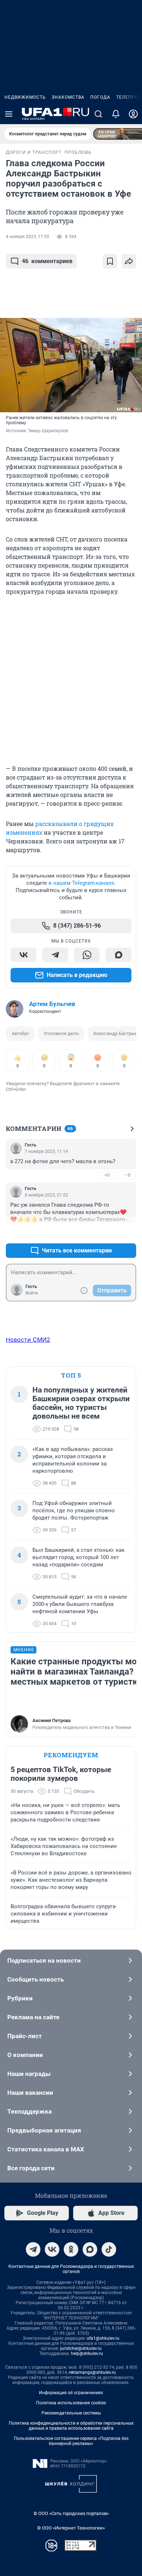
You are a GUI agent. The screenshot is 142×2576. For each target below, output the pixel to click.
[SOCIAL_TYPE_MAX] (119, 955)
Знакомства (68, 97)
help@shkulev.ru (87, 2354)
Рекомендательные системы (71, 2413)
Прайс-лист (25, 2036)
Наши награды (29, 2074)
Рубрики (20, 1998)
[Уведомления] (116, 114)
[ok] (71, 2249)
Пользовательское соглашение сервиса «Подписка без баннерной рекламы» (71, 2441)
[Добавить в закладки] (110, 261)
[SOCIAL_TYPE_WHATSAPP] (87, 955)
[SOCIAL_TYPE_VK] (23, 955)
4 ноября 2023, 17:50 (27, 237)
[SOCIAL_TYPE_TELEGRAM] (55, 955)
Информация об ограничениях (71, 2393)
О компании (25, 2055)
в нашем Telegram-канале (81, 883)
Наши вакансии (30, 2093)
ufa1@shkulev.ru (103, 2338)
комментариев (47, 261)
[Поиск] (98, 114)
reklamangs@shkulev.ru (92, 2372)
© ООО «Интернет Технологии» (71, 2528)
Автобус (20, 1033)
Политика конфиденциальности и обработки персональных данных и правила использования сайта (71, 2426)
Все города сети (31, 2168)
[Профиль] (133, 114)
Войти (32, 1293)
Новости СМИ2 (28, 1340)
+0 (107, 1175)
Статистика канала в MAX (46, 2149)
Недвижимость (25, 97)
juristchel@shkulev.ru (81, 2348)
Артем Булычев (52, 1004)
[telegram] (33, 2249)
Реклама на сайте (33, 2017)
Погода (100, 97)
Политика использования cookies (71, 2403)
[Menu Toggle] (9, 114)
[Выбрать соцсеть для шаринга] (129, 261)
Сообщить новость (35, 1979)
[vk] (52, 2249)
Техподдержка (29, 2111)
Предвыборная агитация (44, 2130)
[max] (90, 2249)
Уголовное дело (61, 1033)
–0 (127, 1175)
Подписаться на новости (44, 1960)
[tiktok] (109, 2249)
